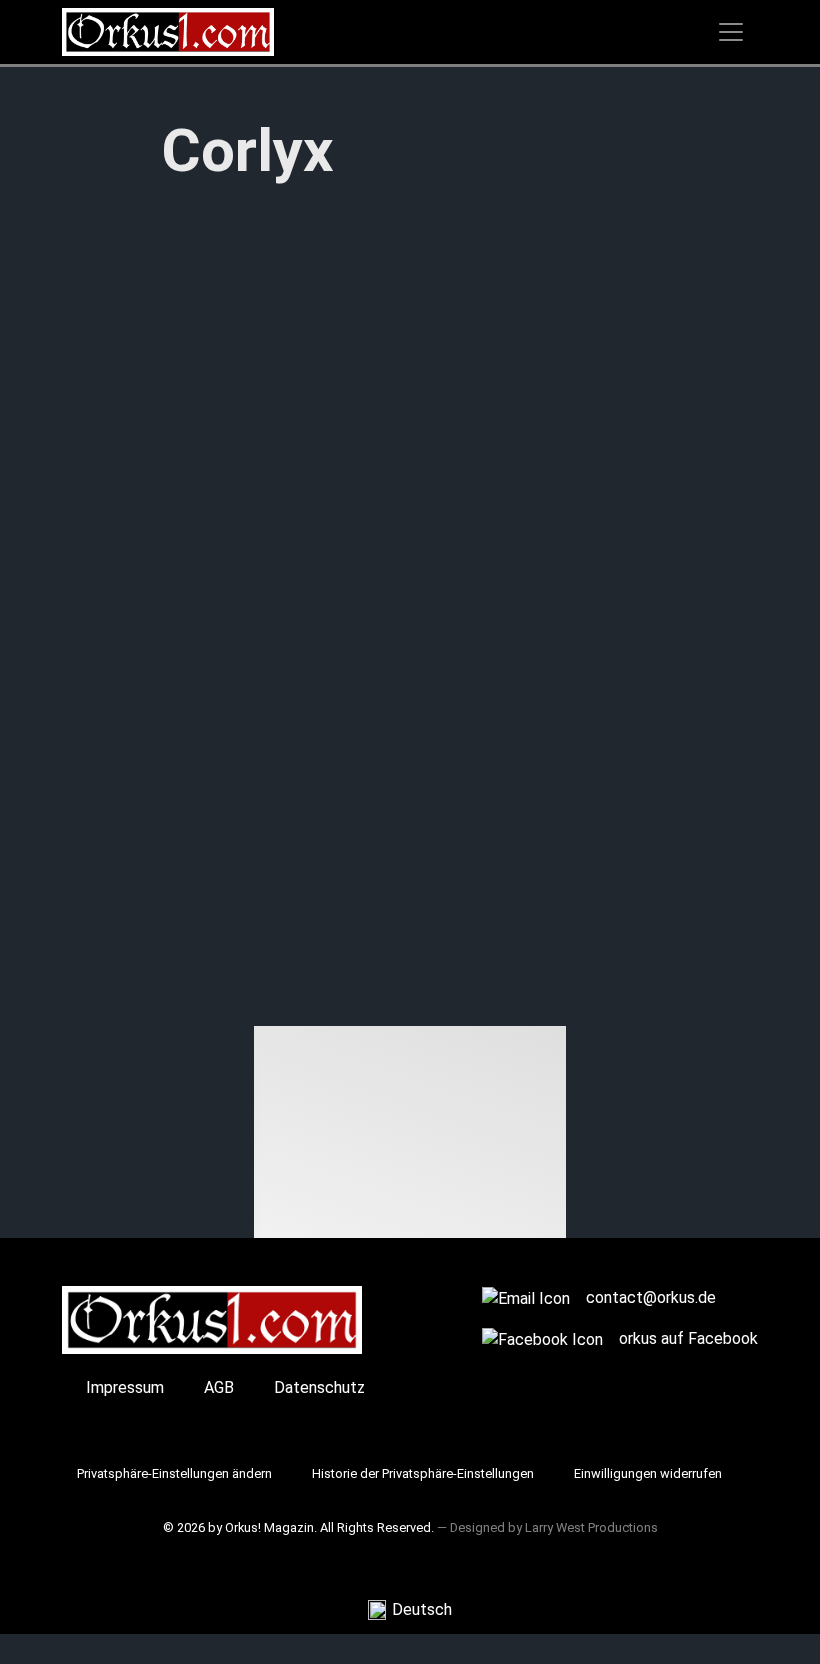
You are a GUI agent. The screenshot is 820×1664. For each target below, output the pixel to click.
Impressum (125, 1387)
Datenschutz (319, 1387)
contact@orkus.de (651, 1297)
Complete (200, 956)
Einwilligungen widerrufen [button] (648, 1473)
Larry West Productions (591, 1527)
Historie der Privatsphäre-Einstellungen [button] (423, 1473)
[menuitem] (410, 1610)
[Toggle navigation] (731, 32)
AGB (219, 1387)
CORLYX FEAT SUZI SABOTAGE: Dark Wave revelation (356, 871)
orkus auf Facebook (688, 1338)
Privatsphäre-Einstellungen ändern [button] (174, 1473)
